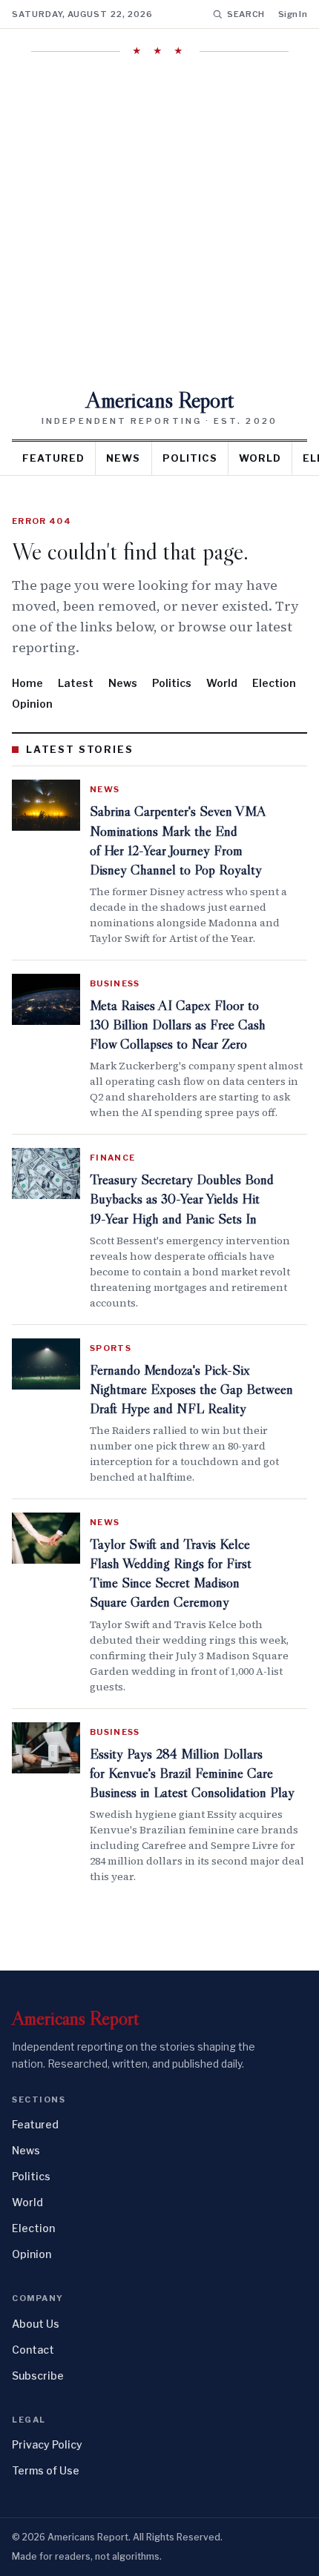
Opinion (32, 704)
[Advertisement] (159, 222)
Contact (33, 2350)
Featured (53, 458)
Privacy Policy (47, 2444)
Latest (76, 683)
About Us (36, 2324)
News (123, 458)
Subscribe (38, 2376)
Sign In (293, 14)
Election (274, 683)
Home (27, 683)
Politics (190, 458)
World (260, 458)
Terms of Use (46, 2470)
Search (246, 14)
